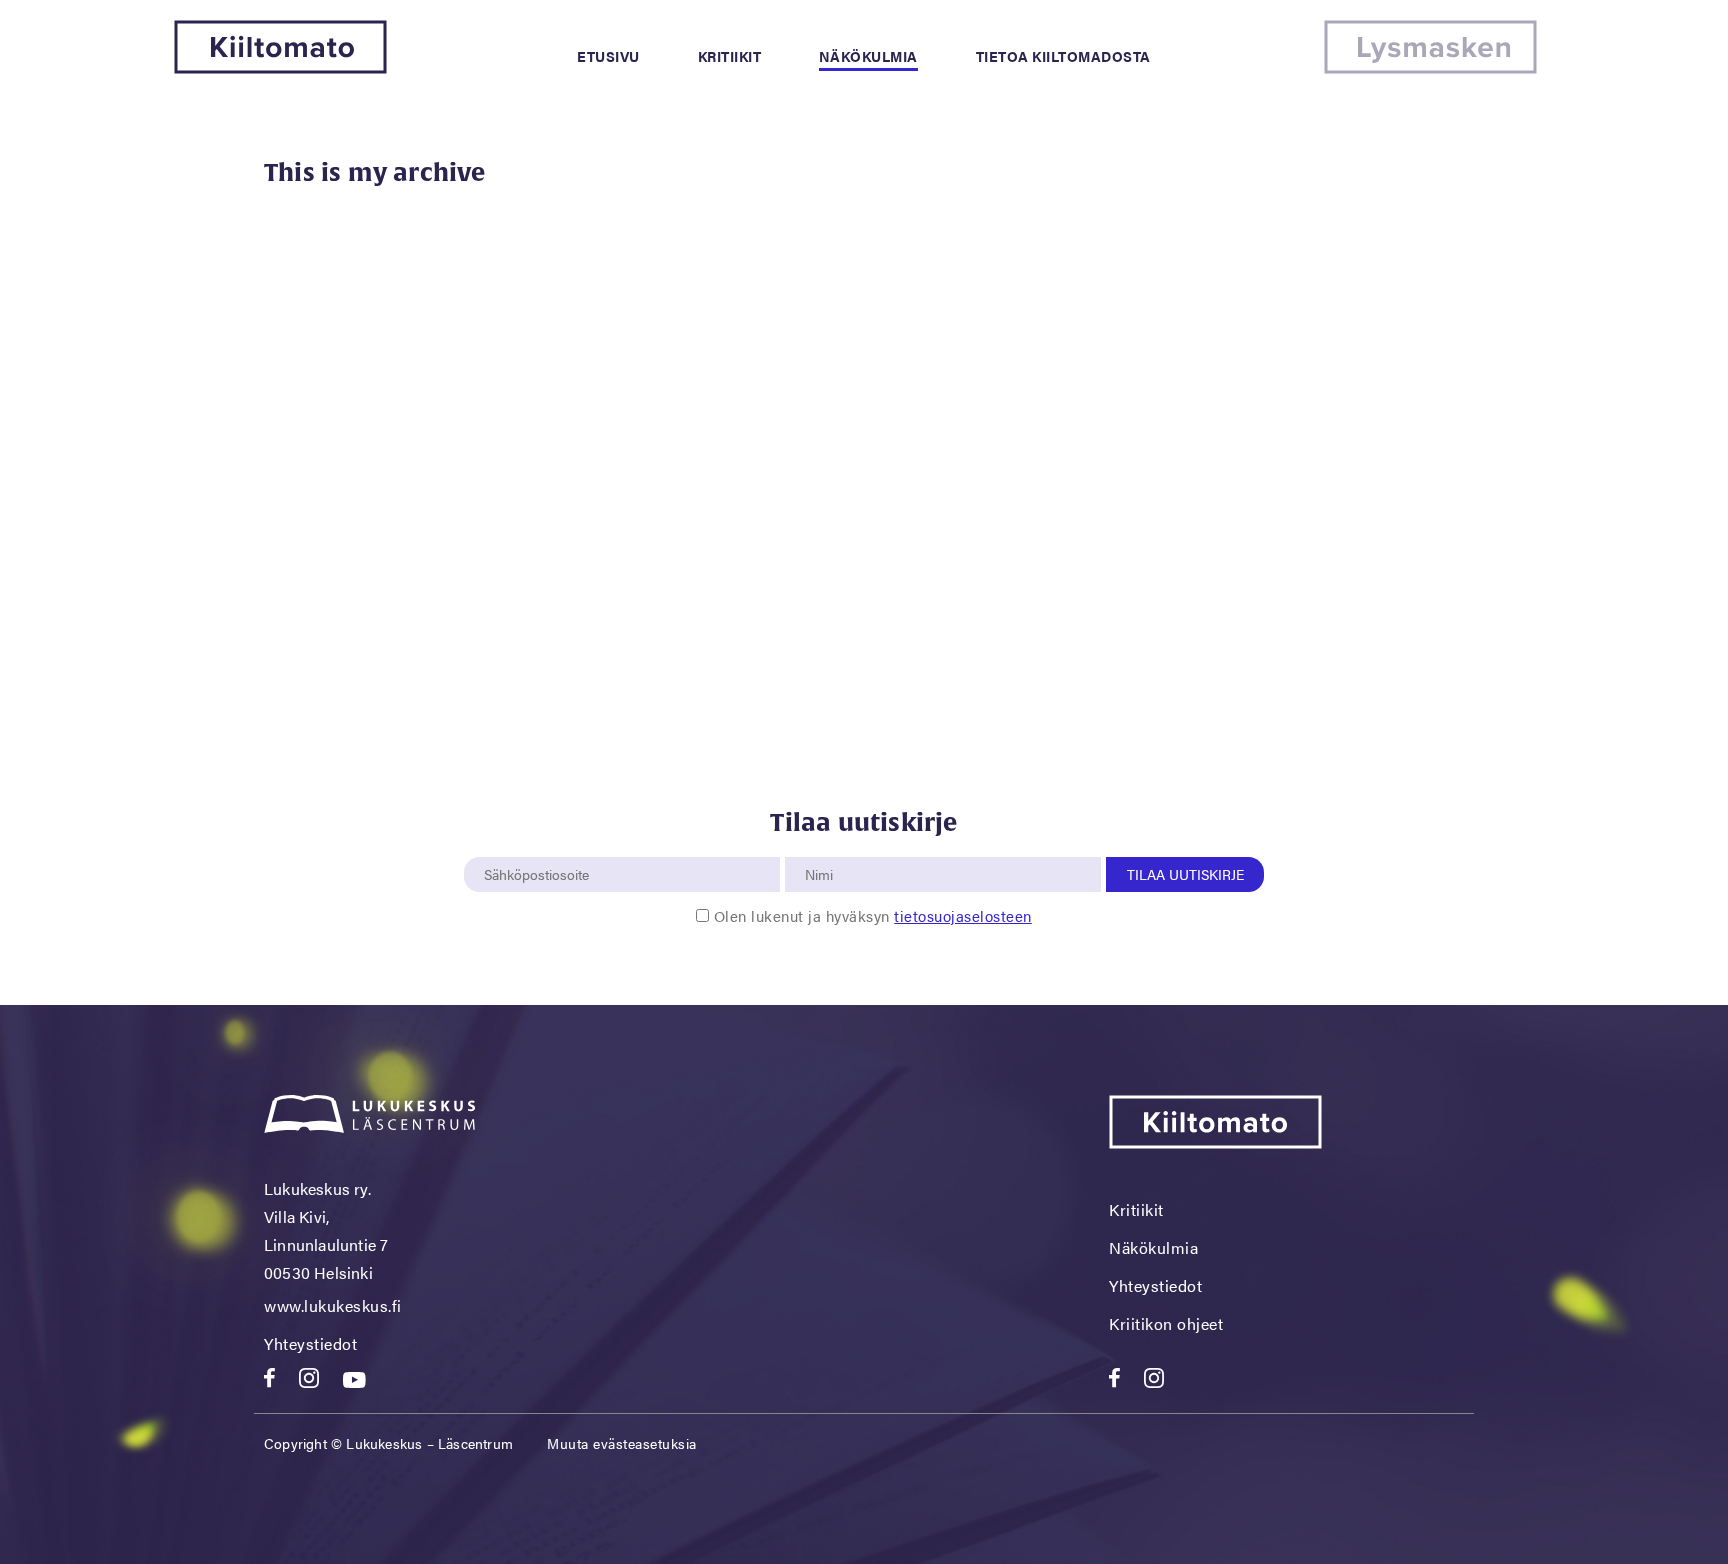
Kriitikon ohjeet (1166, 1323)
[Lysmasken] (1430, 67)
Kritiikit (730, 56)
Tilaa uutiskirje (1185, 874)
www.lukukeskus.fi (333, 1305)
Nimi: (820, 846)
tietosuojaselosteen (963, 915)
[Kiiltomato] (280, 67)
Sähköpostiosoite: (541, 846)
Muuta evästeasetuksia (622, 1443)
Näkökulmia (868, 56)
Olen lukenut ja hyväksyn (873, 915)
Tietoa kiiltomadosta (1063, 56)
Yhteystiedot (310, 1343)
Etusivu (608, 56)
